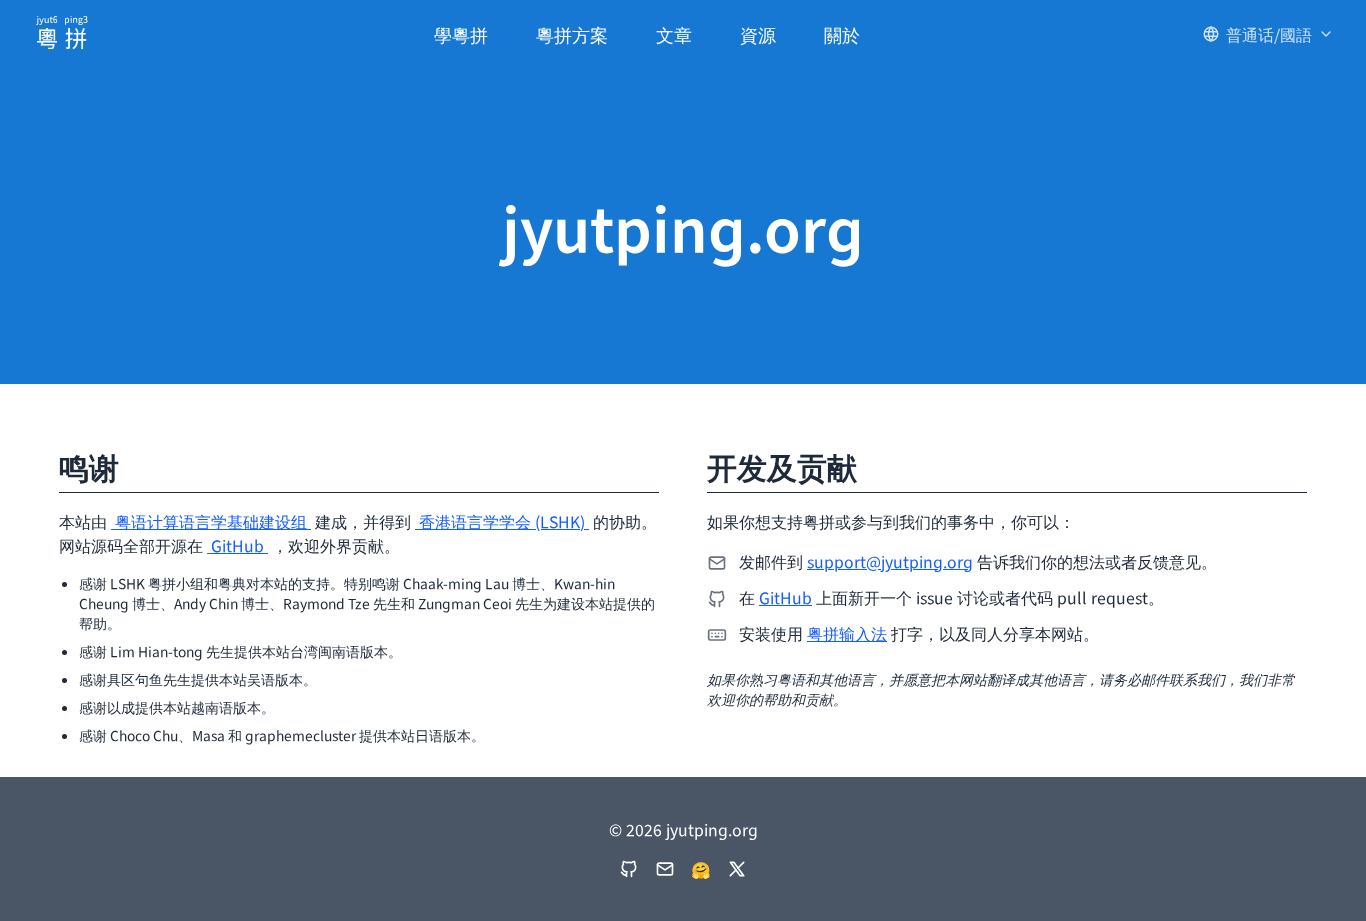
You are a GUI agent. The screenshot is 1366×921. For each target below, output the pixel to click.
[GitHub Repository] (629, 869)
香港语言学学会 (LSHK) (502, 521)
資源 (758, 34)
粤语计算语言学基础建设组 (211, 521)
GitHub (237, 545)
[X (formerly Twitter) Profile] (737, 869)
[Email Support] (665, 869)
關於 (842, 34)
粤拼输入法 (847, 633)
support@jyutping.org (890, 561)
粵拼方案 (572, 34)
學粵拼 (461, 34)
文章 (674, 34)
